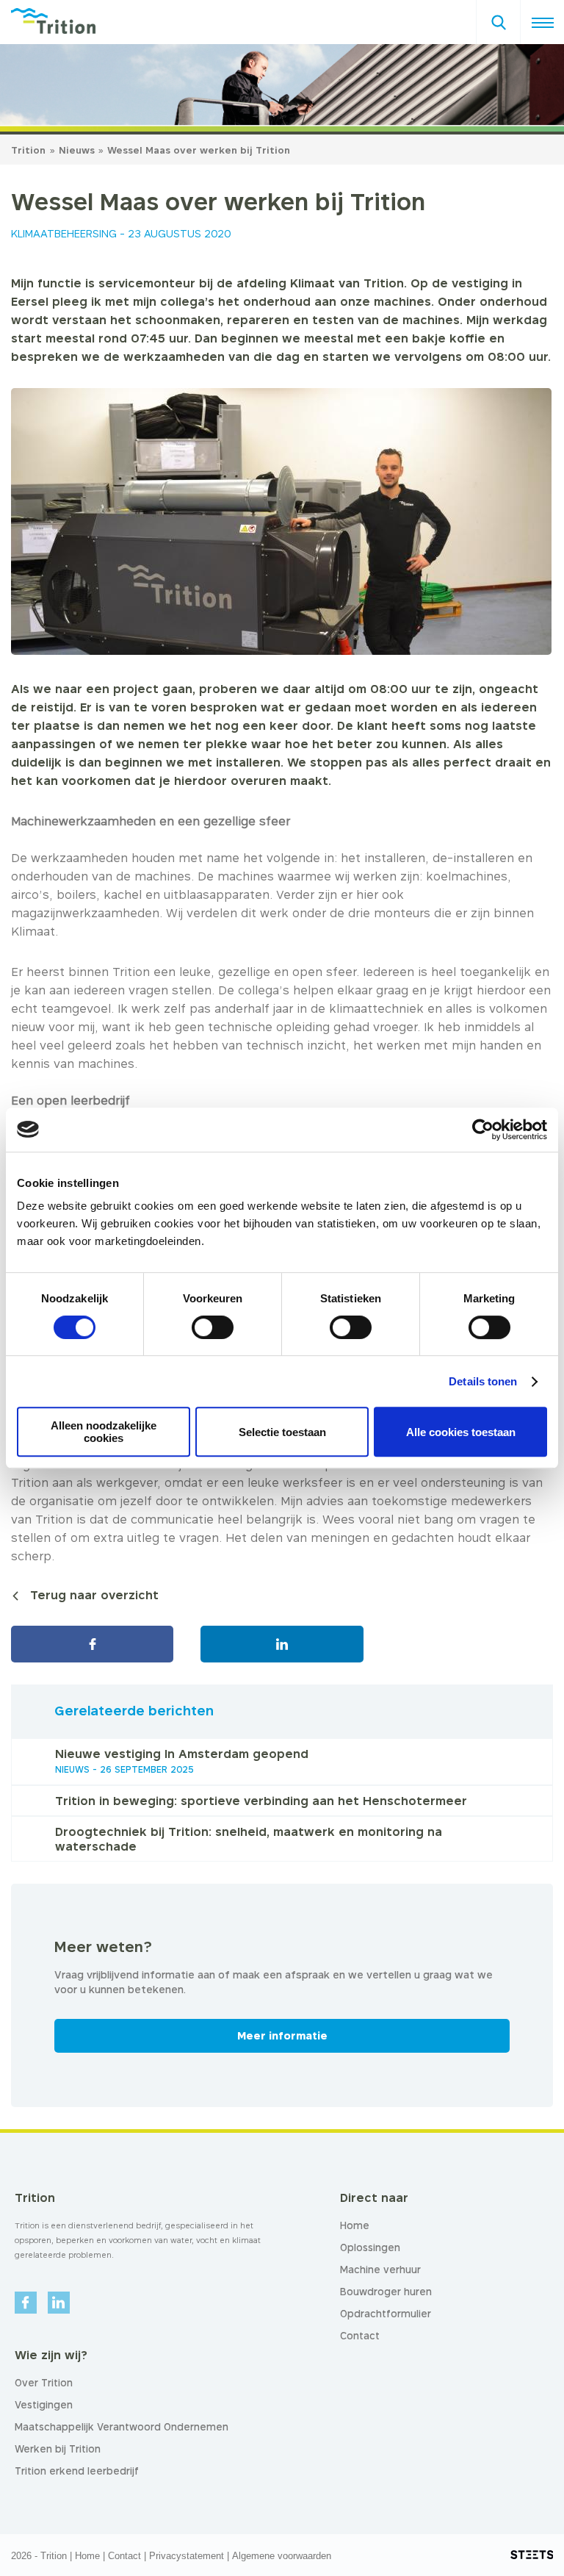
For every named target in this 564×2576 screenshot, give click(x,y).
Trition (28, 150)
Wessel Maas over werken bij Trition (199, 150)
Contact (124, 2556)
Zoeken (498, 18)
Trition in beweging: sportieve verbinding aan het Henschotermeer (261, 1801)
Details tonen (483, 1381)
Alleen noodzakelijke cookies (104, 1432)
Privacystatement (187, 2556)
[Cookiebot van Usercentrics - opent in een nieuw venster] (483, 1130)
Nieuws (78, 150)
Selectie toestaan (282, 1432)
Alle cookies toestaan (461, 1432)
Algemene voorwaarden (282, 2556)
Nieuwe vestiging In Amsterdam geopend (182, 1754)
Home (87, 2556)
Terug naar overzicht (94, 1595)
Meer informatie (282, 2035)
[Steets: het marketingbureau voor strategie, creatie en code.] (532, 2555)
